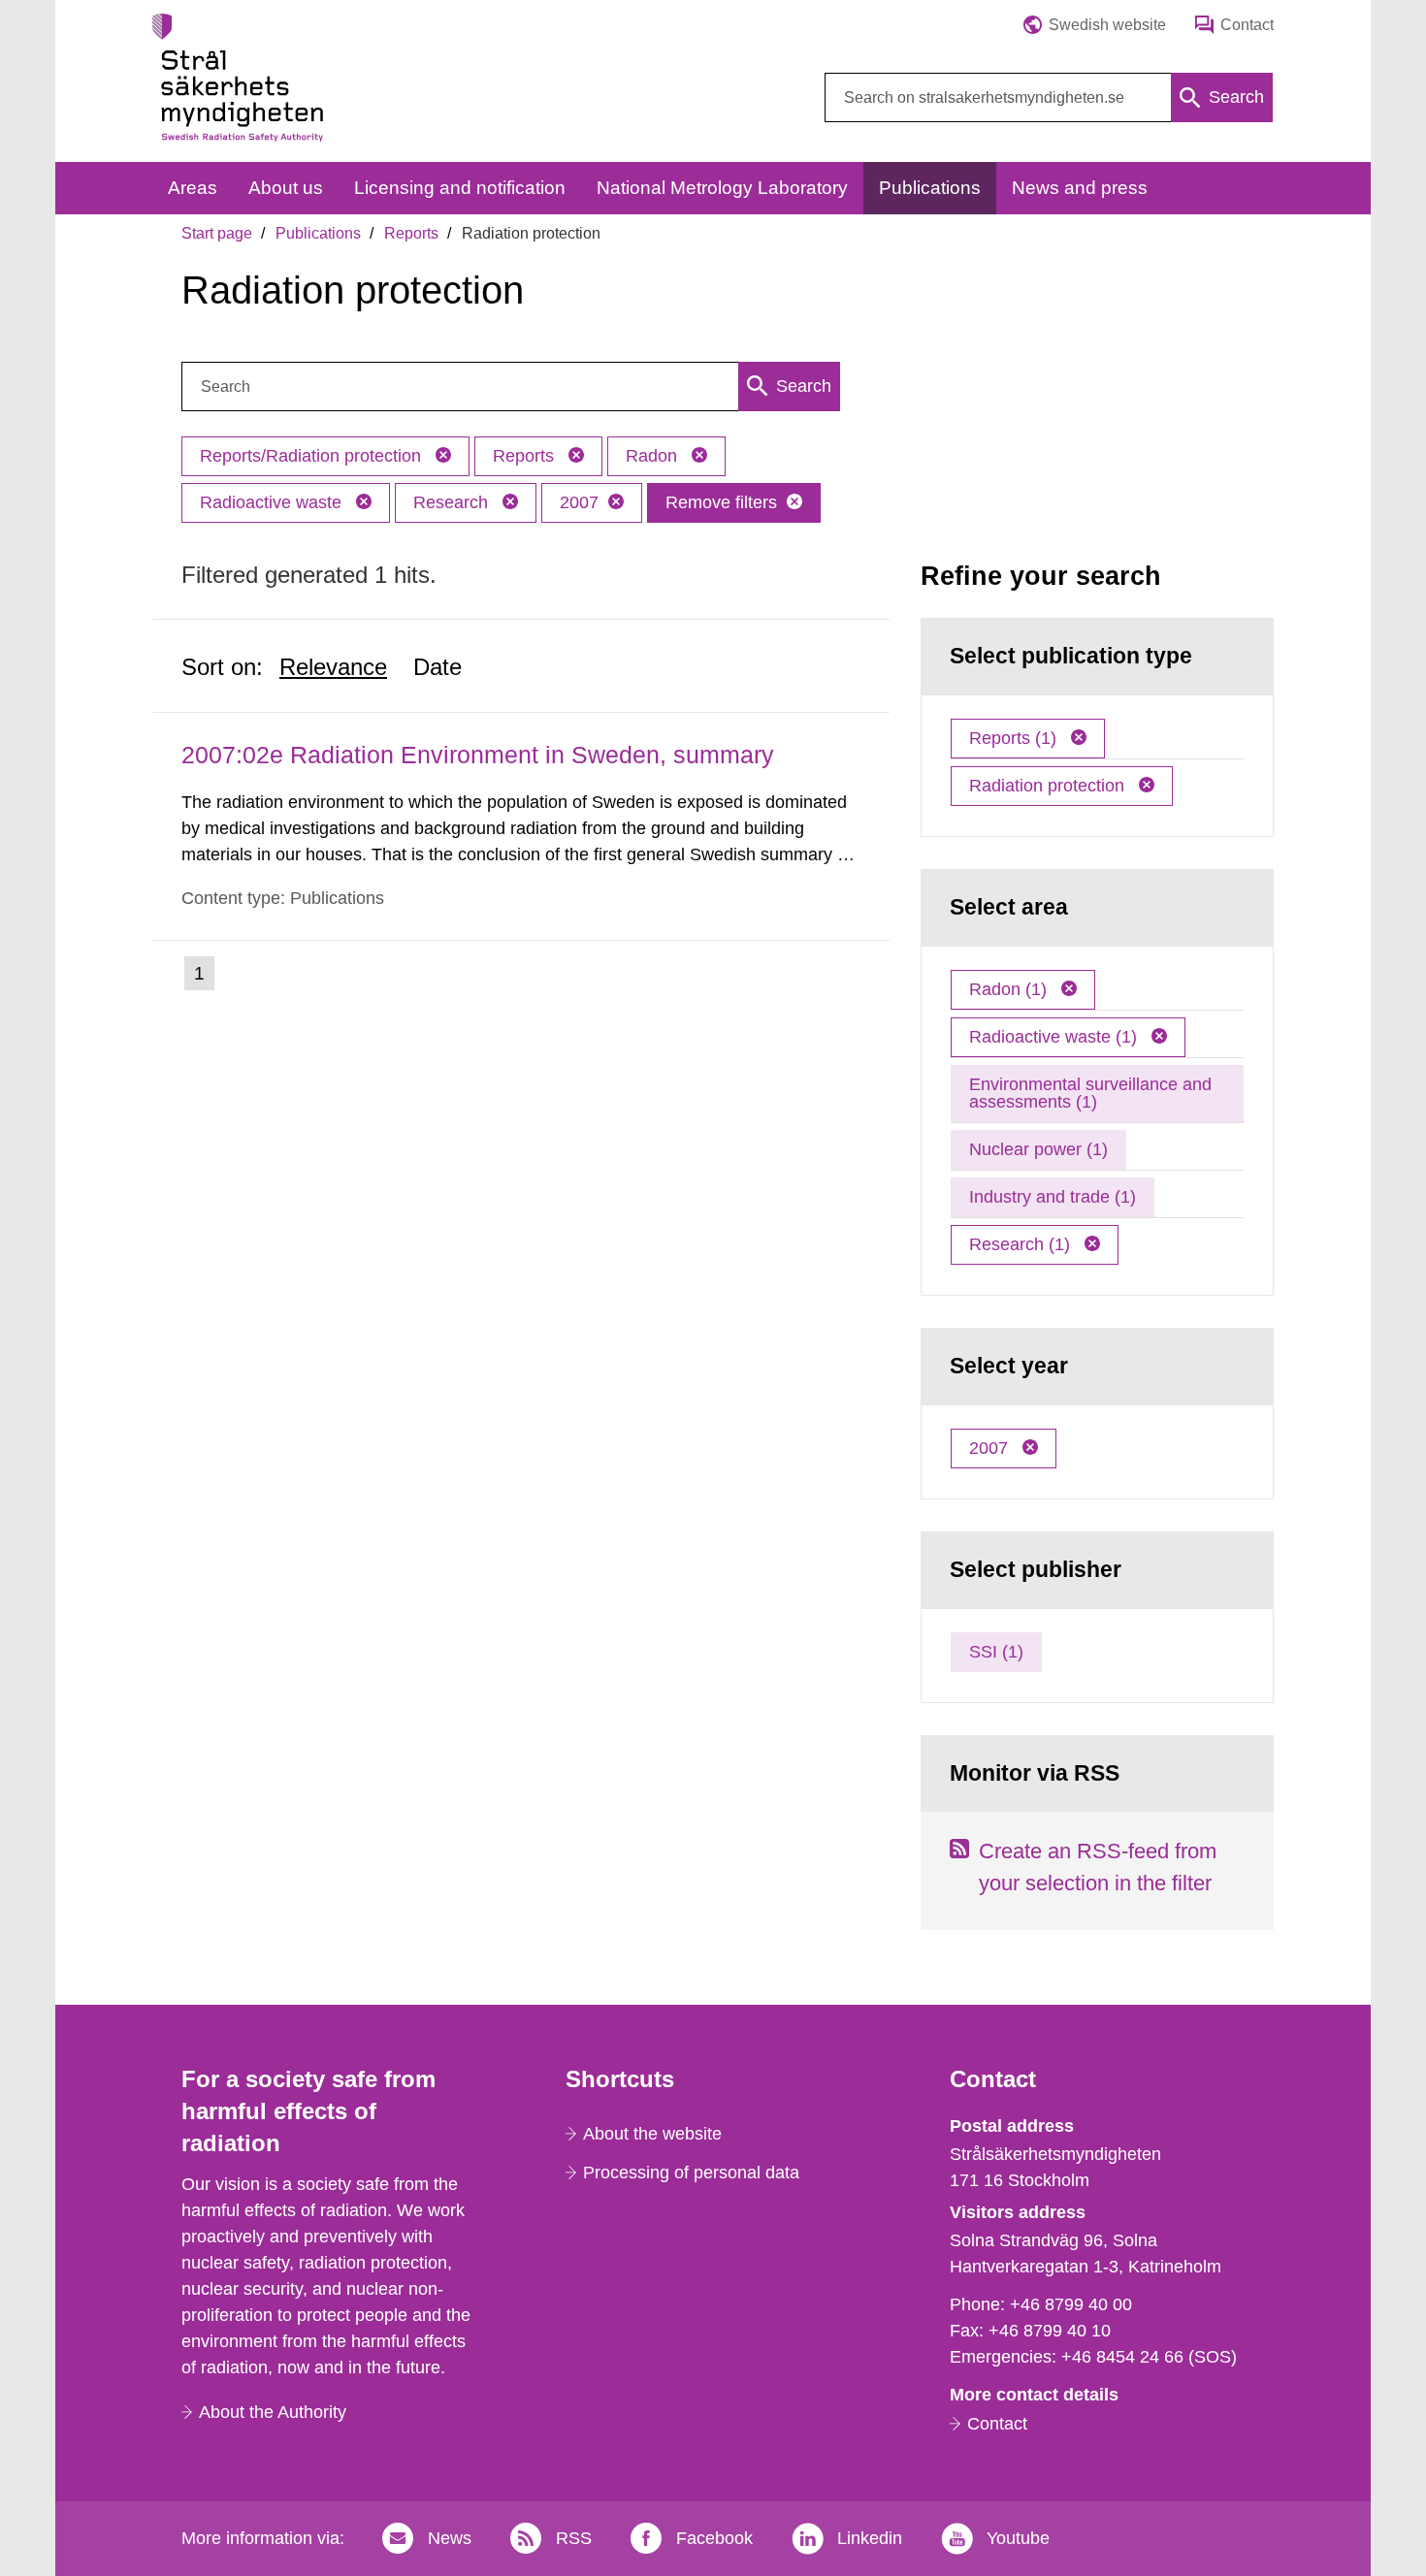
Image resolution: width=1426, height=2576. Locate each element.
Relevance (333, 667)
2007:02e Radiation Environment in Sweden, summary (478, 755)
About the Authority (273, 2412)
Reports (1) (1015, 738)
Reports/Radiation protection (313, 456)
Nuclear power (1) (1038, 1149)
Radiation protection (1049, 786)
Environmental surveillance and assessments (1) (1090, 1093)
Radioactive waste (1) (1055, 1037)
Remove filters (721, 502)
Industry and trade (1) (1053, 1197)
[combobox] (1049, 97)
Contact (997, 2424)
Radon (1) (1010, 989)
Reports (411, 233)
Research (453, 502)
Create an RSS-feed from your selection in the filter (1098, 1867)
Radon (654, 456)
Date (438, 667)
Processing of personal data (691, 2173)
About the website (652, 2134)
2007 (579, 502)
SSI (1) (996, 1652)
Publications (318, 233)
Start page (217, 233)
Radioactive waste (273, 502)
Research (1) (1022, 1244)
